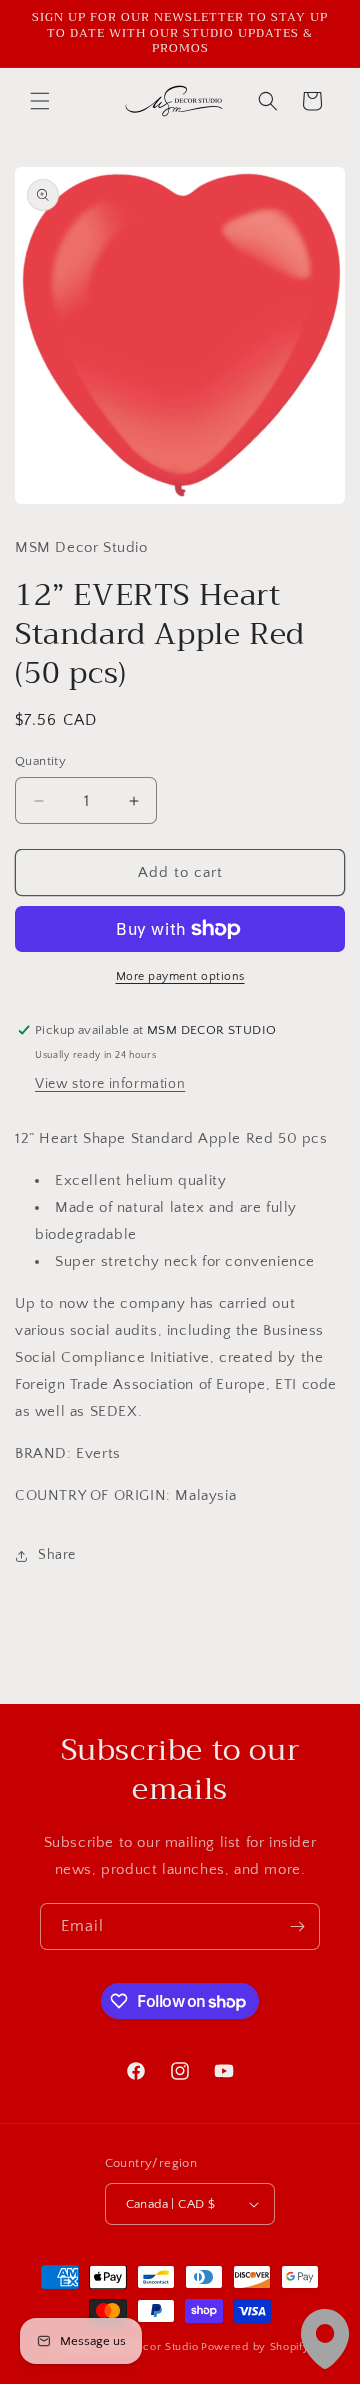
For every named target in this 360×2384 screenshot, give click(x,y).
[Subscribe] (297, 1926)
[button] (40, 101)
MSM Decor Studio (148, 2347)
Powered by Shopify (255, 2347)
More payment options (180, 976)
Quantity (40, 761)
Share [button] (57, 1555)
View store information (110, 1084)
